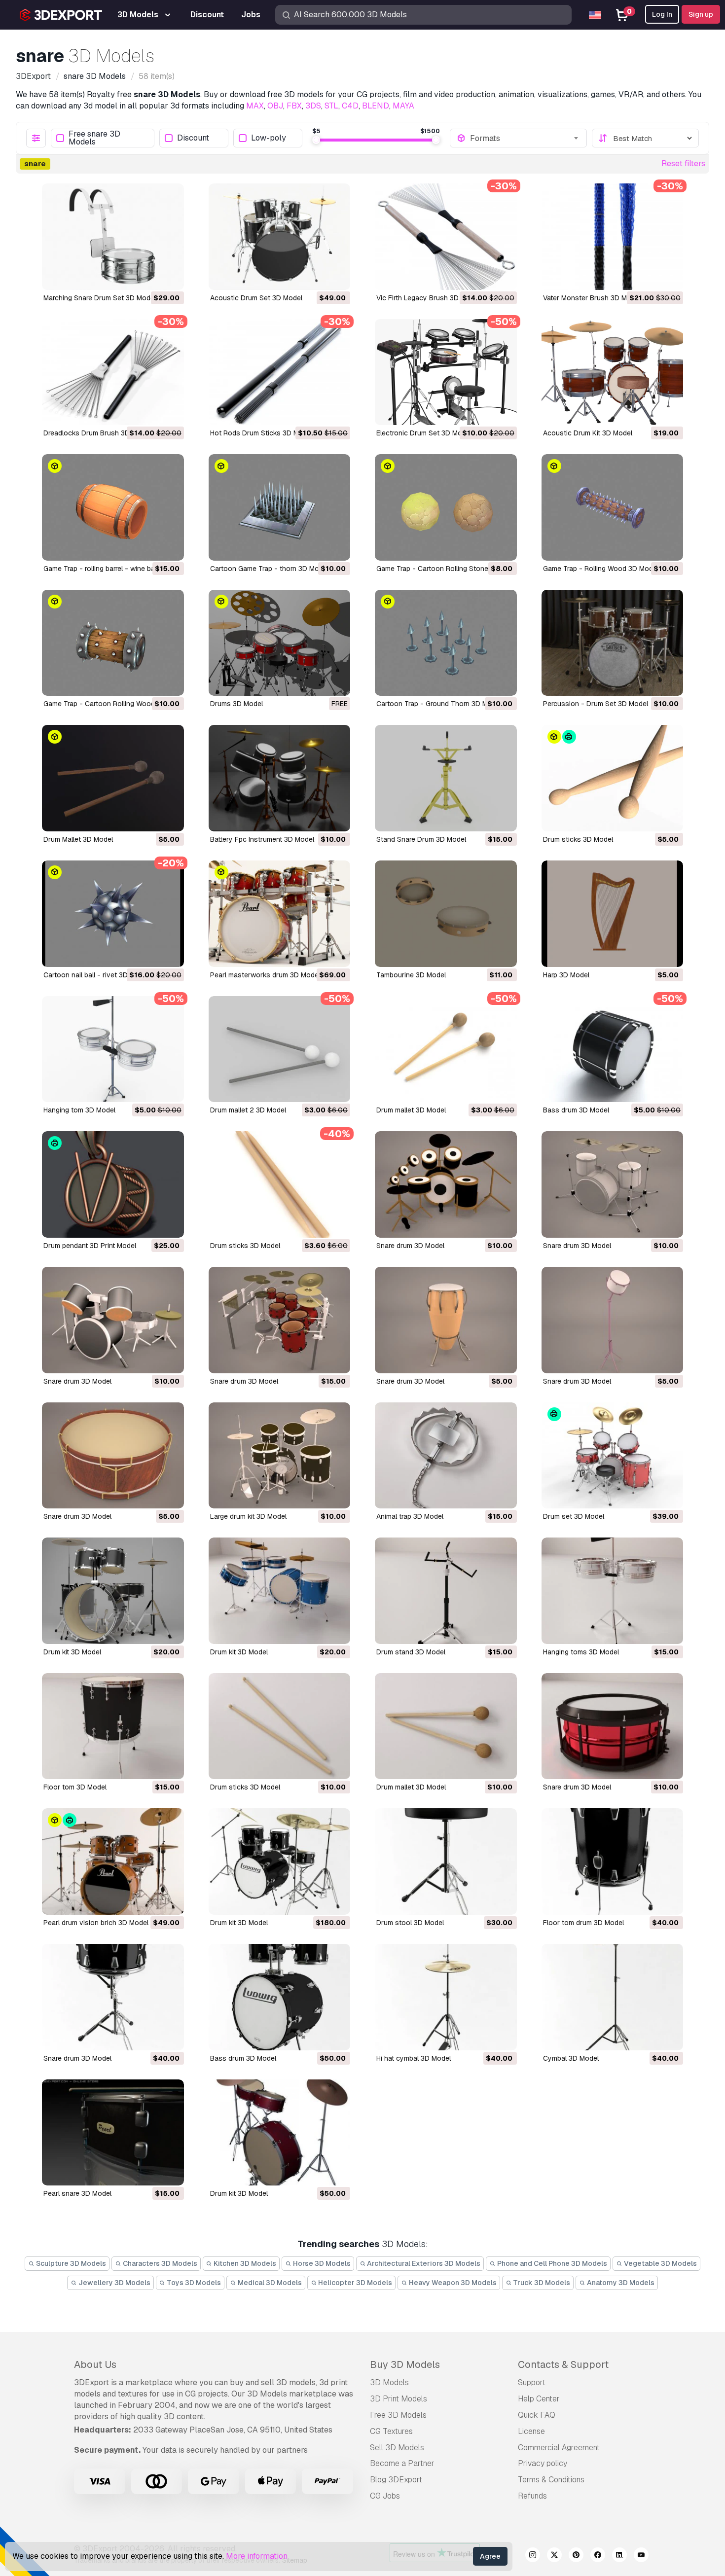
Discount (193, 138)
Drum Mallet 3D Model (78, 839)
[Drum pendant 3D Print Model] (113, 1184)
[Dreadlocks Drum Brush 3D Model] (113, 372)
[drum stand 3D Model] (446, 1591)
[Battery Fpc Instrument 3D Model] (280, 778)
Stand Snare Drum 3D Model (421, 839)
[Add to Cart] (149, 276)
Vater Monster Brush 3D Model (592, 298)
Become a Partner (402, 2463)
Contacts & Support (563, 2364)
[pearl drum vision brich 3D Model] (113, 1861)
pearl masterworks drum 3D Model (265, 975)
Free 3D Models (398, 2415)
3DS (313, 106)
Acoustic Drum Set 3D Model (256, 298)
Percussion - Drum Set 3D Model (596, 704)
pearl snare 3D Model (77, 2193)
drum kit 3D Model (72, 1652)
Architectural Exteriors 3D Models (423, 2263)
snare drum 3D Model (410, 1246)
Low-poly (269, 138)
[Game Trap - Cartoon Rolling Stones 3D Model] (446, 507)
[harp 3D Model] (613, 914)
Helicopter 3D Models (354, 2283)
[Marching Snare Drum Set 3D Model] (113, 237)
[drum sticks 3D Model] (613, 778)
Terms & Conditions (551, 2480)
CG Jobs (385, 2496)
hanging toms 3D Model (581, 1652)
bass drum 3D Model (576, 1110)
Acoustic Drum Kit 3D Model (588, 433)
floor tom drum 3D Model (583, 1923)
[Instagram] (533, 2556)
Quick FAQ (537, 2415)
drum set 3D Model (574, 1516)
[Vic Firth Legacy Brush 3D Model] (446, 237)
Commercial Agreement (559, 2448)
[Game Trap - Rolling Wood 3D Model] (613, 507)
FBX (294, 106)
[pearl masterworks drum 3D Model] (280, 914)
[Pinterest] (576, 2556)
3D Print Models (399, 2399)
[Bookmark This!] (170, 276)
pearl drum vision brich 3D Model (96, 1923)
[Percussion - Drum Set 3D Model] (613, 643)
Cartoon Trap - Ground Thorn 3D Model (439, 704)
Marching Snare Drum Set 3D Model (100, 298)
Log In (662, 14)
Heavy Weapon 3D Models (452, 2283)
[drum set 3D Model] (613, 1456)
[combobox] (525, 138)
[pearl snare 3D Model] (113, 2133)
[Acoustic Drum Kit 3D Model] (613, 372)
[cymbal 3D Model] (613, 1997)
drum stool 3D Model (410, 1923)
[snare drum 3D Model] (446, 1184)
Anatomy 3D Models (620, 2283)
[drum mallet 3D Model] (446, 1049)
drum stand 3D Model (411, 1652)
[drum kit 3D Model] (113, 1591)
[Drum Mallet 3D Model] (113, 778)
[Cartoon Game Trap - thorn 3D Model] (280, 507)
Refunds (532, 2496)
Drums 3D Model (236, 704)
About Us (95, 2364)
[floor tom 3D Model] (113, 1726)
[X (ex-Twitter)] (554, 2556)
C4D (350, 106)
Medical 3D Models (269, 2283)
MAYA (403, 106)
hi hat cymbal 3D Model (414, 2058)
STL (331, 106)
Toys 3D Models (193, 2283)
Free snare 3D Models (94, 138)
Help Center (539, 2399)
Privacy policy (543, 2463)
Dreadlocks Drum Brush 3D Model (97, 433)
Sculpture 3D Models (70, 2263)
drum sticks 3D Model (578, 839)
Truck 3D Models (541, 2283)
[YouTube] (641, 2556)
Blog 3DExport (396, 2480)
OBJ (275, 106)
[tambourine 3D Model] (446, 914)
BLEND (376, 106)
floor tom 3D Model (75, 1787)
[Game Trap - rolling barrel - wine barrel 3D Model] (113, 507)
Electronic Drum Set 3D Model (424, 433)
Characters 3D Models (159, 2263)
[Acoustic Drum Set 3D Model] (280, 237)
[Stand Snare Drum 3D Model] (446, 778)
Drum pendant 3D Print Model (90, 1246)
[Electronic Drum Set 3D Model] (446, 372)
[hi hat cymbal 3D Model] (446, 1997)
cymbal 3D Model (571, 2058)
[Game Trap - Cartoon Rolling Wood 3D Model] (113, 643)
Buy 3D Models (405, 2364)
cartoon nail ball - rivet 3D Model (96, 975)
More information (257, 2556)
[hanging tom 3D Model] (113, 1049)
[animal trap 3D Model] (446, 1456)
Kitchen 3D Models (244, 2263)
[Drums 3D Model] (280, 643)
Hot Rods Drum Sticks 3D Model (261, 433)
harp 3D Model (566, 975)
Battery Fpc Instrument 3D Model (262, 839)
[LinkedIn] (619, 2556)
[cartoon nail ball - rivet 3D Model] (113, 914)
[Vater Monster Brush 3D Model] (613, 237)
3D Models (389, 2382)
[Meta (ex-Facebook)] (598, 2556)
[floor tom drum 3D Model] (613, 1861)
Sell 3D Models (397, 2448)
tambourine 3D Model (411, 975)
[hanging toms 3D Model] (613, 1591)
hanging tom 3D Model (79, 1110)
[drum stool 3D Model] (446, 1861)
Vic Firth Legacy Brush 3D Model (428, 298)
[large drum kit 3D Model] (280, 1456)
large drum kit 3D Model (248, 1516)
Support (532, 2382)
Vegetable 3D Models (660, 2263)
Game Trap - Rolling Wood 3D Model (601, 569)
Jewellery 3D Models (114, 2283)
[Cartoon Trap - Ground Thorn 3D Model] (446, 643)
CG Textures (391, 2431)
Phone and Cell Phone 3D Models (551, 2263)
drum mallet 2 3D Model (248, 1110)
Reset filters (683, 163)
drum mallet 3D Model (411, 1110)
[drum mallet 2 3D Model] (280, 1049)
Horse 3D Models (321, 2263)
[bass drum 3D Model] (613, 1049)
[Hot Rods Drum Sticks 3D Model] (280, 372)
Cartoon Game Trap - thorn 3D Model (269, 569)
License (531, 2431)
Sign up (701, 14)
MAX (255, 106)
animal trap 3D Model (410, 1516)
